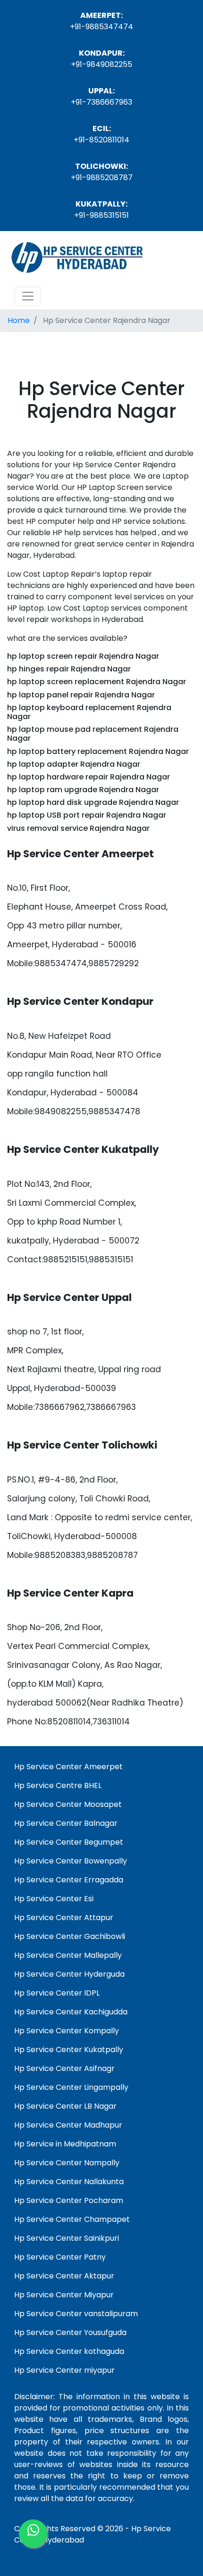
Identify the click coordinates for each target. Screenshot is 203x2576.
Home (19, 320)
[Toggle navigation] (28, 296)
